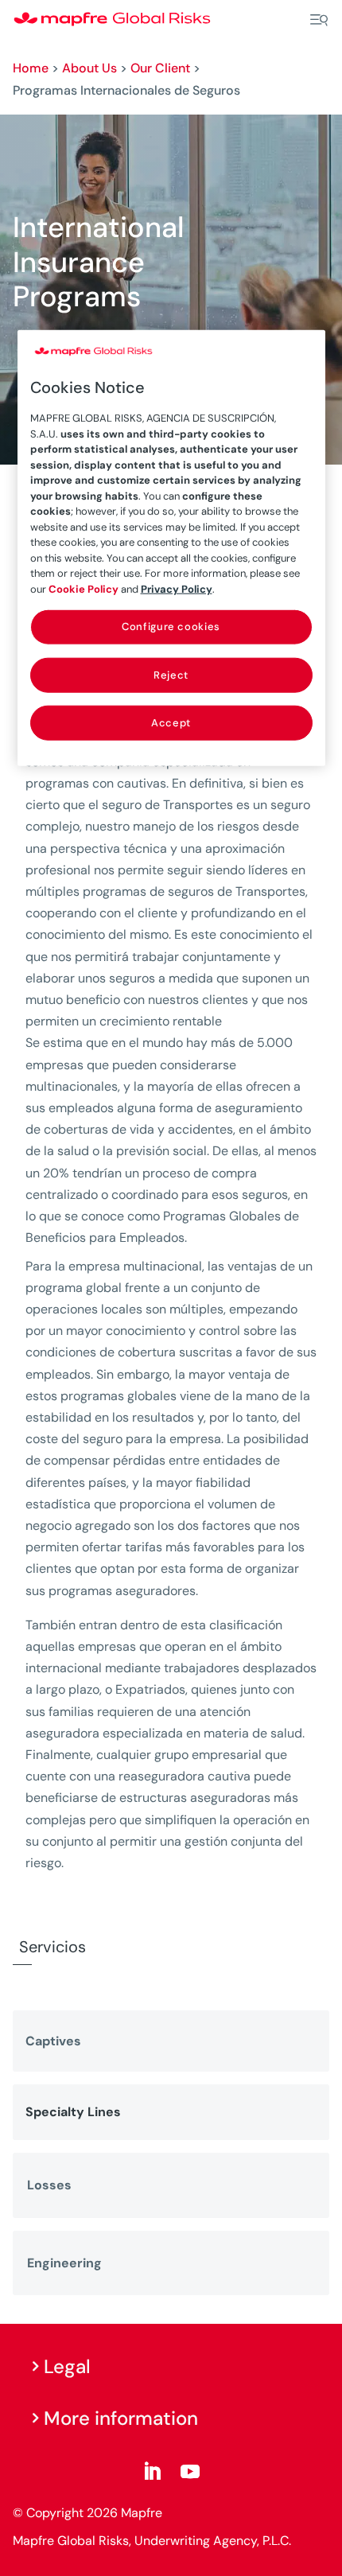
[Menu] (319, 20)
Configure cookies (171, 626)
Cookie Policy (84, 589)
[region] (171, 547)
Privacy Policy (177, 589)
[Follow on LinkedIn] (152, 2472)
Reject (171, 674)
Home (31, 68)
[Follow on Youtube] (190, 2472)
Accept (171, 723)
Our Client (160, 68)
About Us (89, 68)
